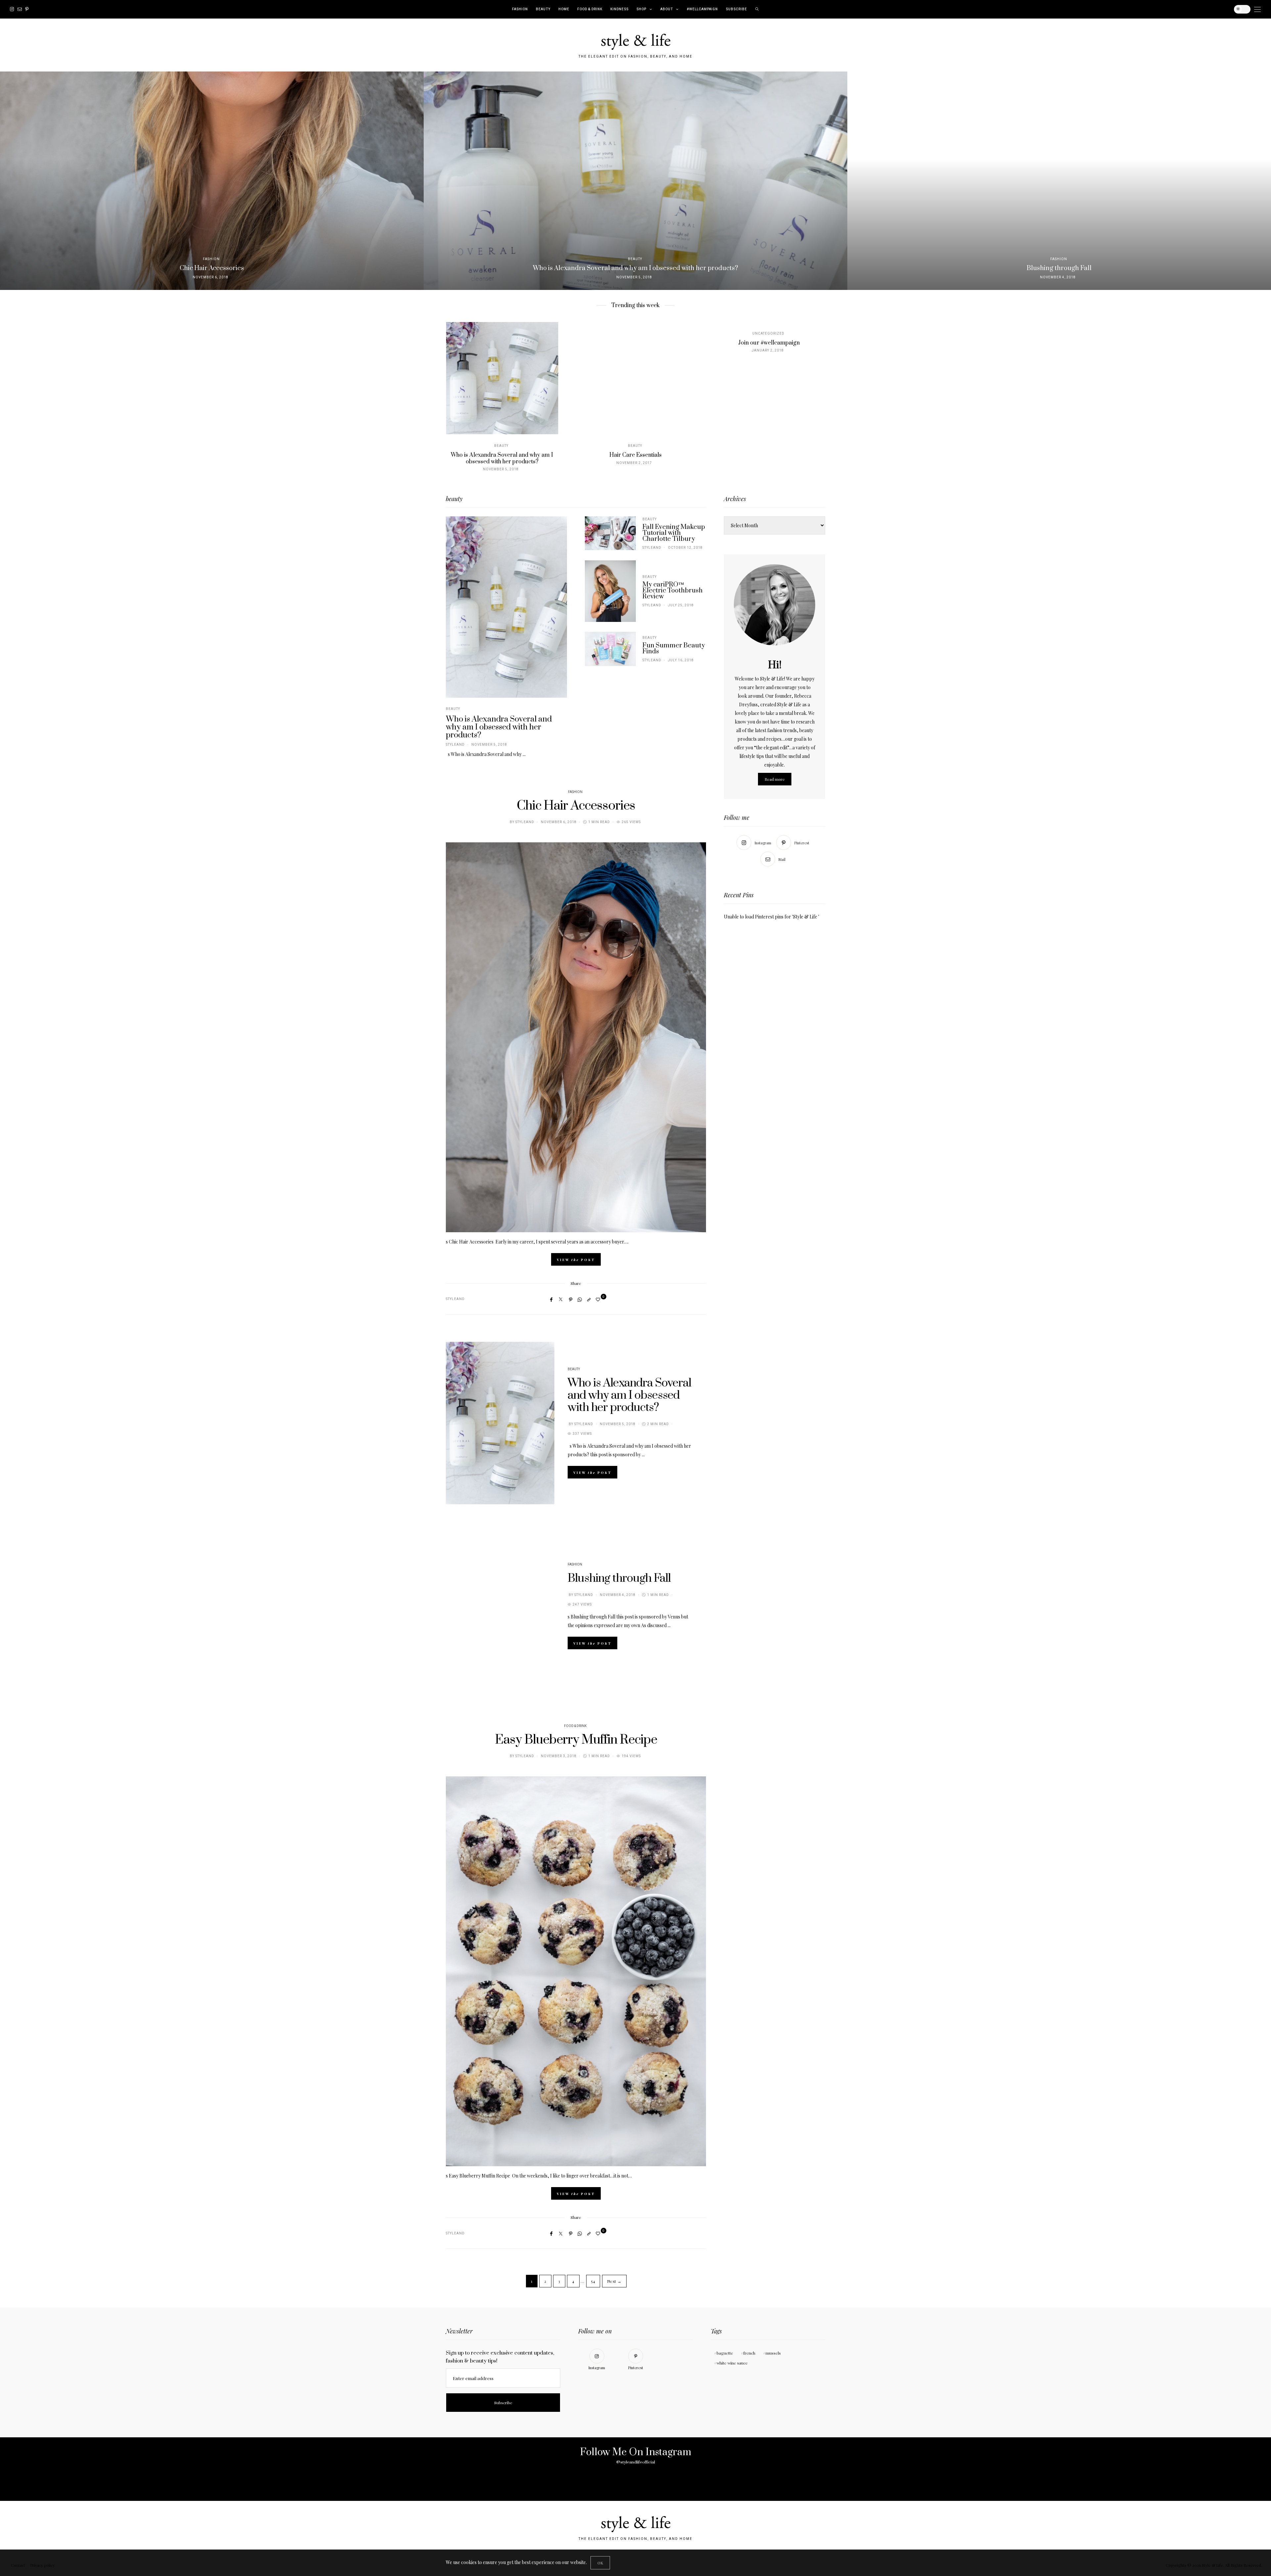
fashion (520, 9)
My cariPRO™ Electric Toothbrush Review (673, 591)
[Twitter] (561, 1299)
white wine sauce (732, 2363)
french (749, 2353)
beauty (543, 9)
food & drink (590, 9)
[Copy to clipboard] (589, 1299)
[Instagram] (12, 9)
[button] (10, 181)
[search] (757, 9)
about (667, 9)
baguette (725, 2353)
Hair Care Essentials (635, 455)
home (564, 9)
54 (593, 2281)
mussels (773, 2353)
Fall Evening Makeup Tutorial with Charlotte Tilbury (674, 533)
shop (641, 9)
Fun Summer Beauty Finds (674, 649)
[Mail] (20, 9)
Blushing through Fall (619, 1578)
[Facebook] (551, 1299)
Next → (614, 2281)
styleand (455, 745)
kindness (619, 9)
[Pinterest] (27, 9)
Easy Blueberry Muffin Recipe (576, 1740)
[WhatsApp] (580, 1299)
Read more (775, 779)
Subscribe (736, 9)
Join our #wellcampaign (769, 343)
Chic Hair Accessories (576, 806)
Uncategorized (768, 334)
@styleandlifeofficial (636, 2462)
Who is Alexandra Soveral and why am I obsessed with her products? (502, 458)
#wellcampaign (702, 9)
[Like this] (599, 1299)
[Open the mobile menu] (1257, 9)
